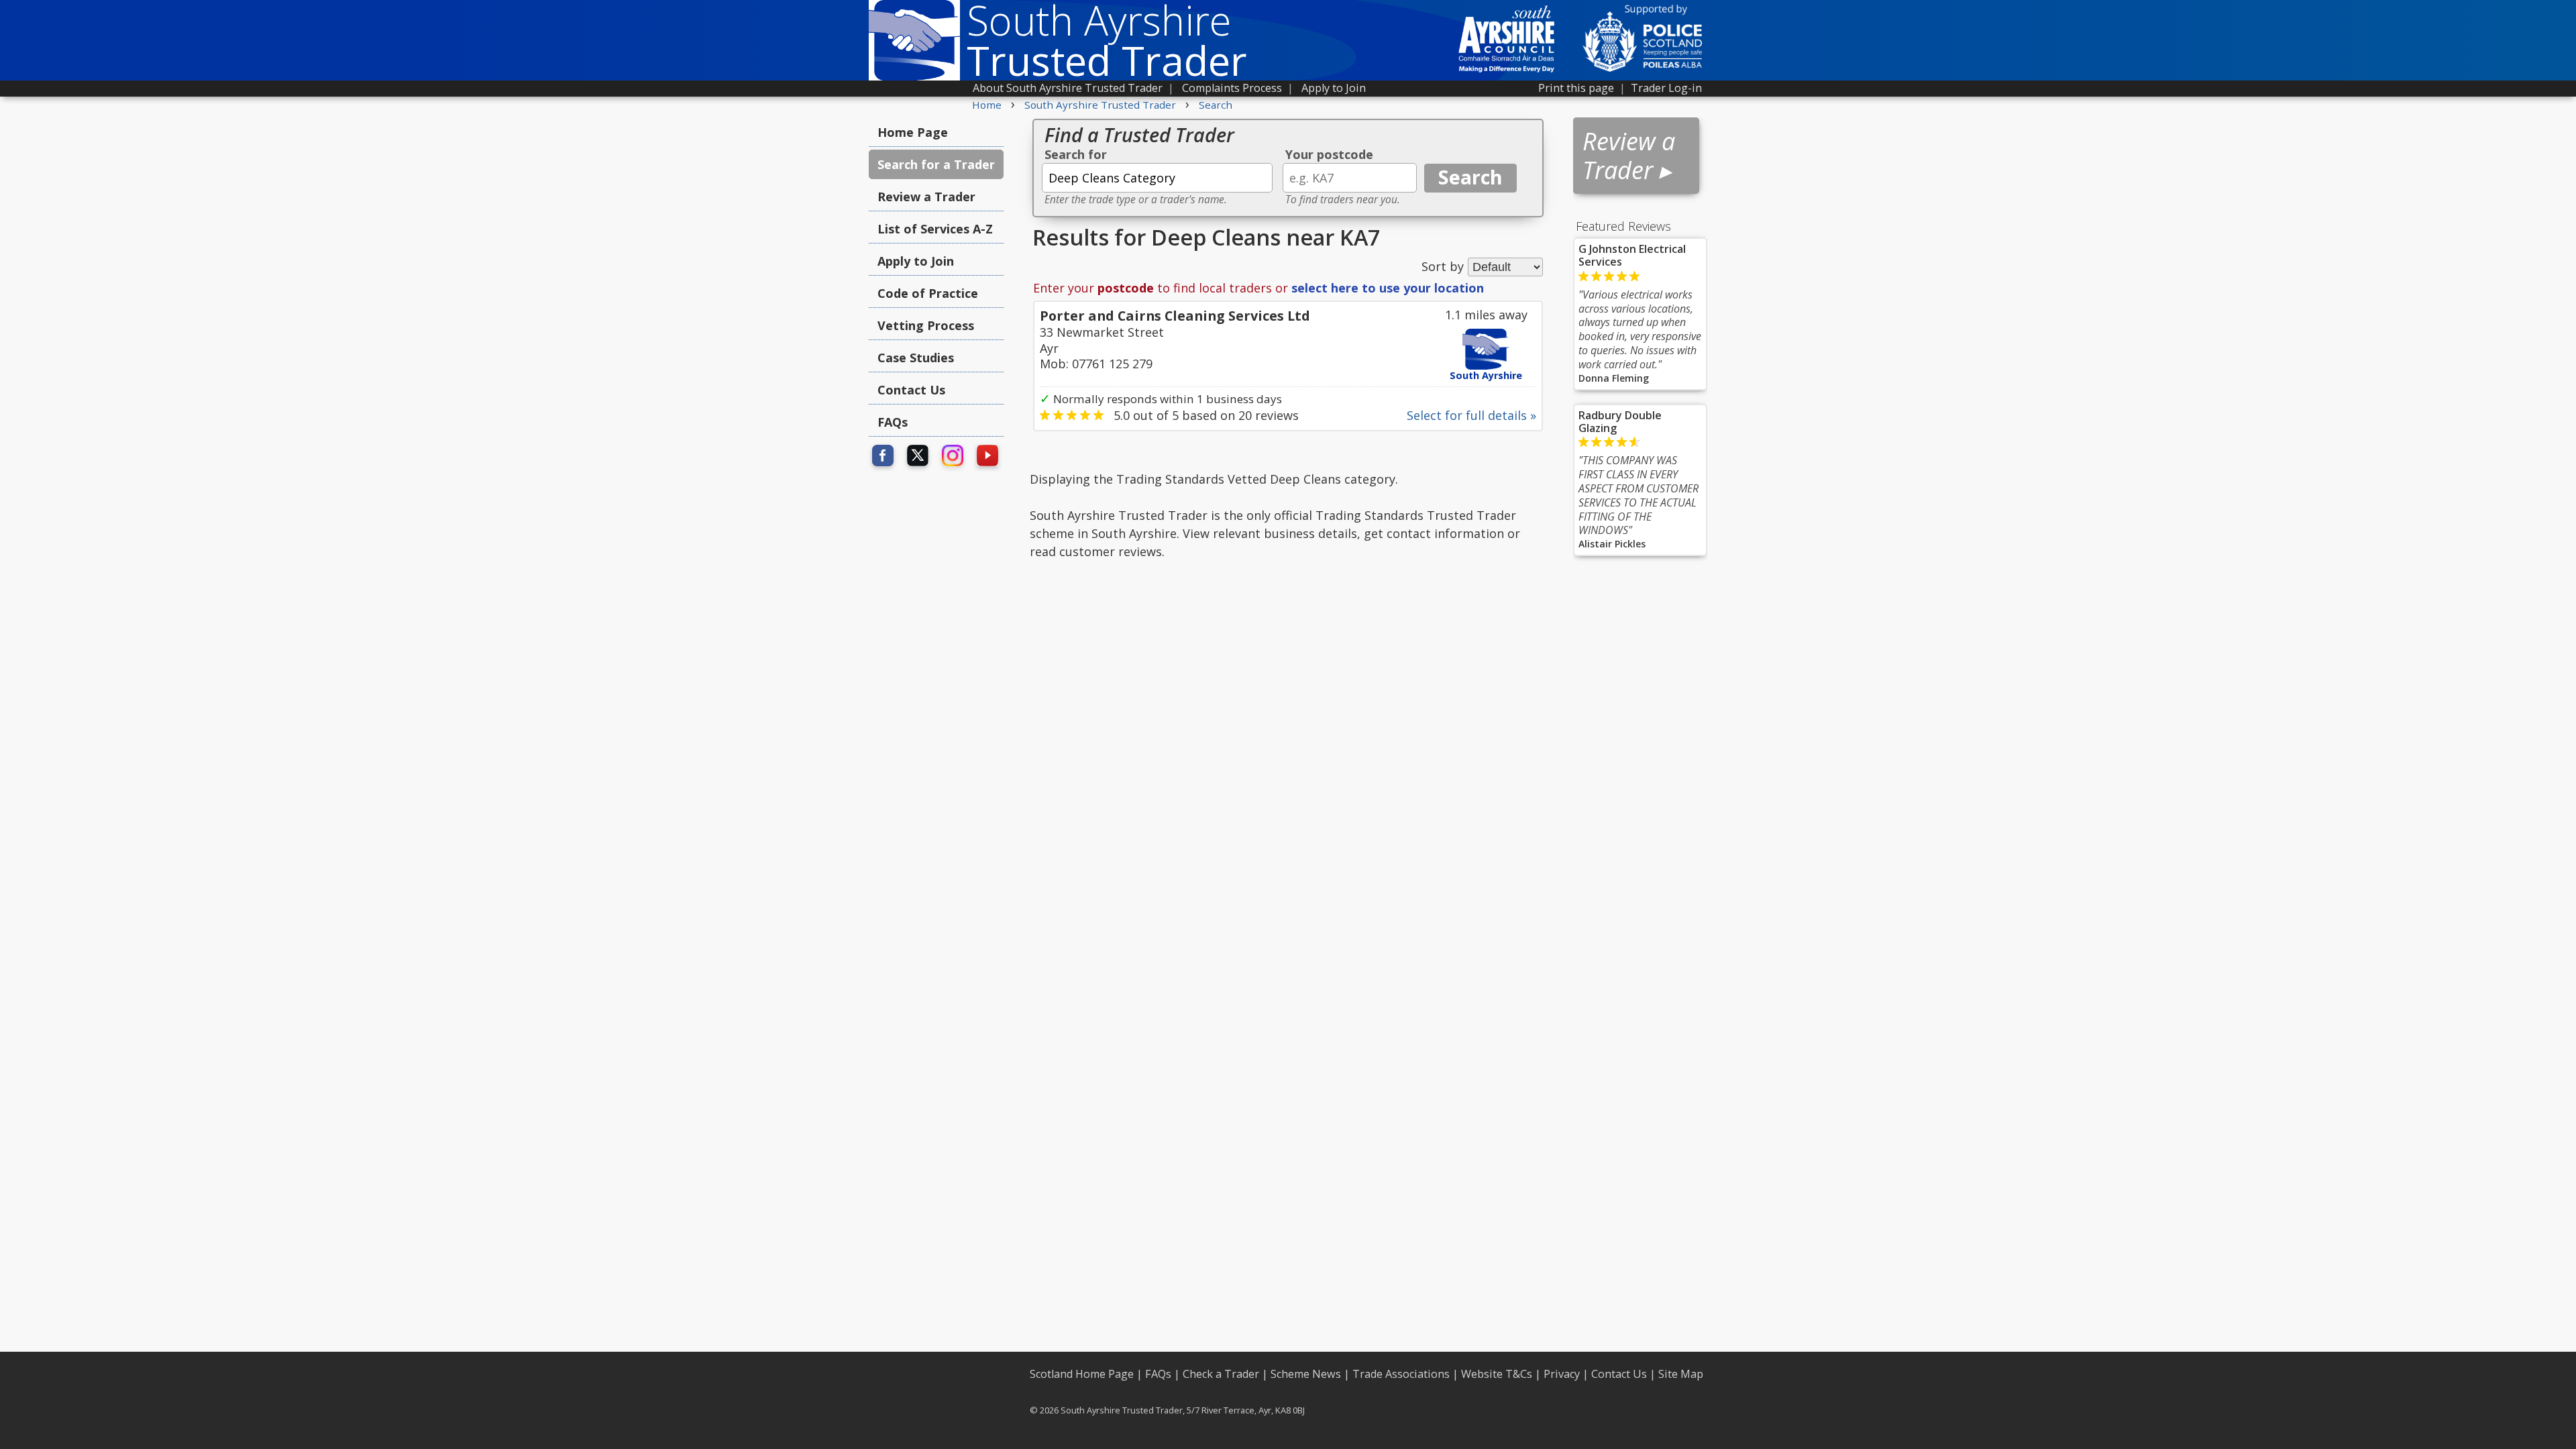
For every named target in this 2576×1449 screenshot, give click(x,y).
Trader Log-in (1666, 88)
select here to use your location (1388, 288)
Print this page (1576, 88)
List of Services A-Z (935, 229)
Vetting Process (926, 325)
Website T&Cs (1497, 1374)
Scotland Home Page (1082, 1374)
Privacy (1562, 1374)
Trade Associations (1401, 1374)
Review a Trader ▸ (1629, 156)
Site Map (1681, 1374)
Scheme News (1306, 1374)
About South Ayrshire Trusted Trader (1068, 88)
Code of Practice (928, 293)
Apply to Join (1334, 88)
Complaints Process (1232, 88)
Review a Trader (926, 197)
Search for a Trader (936, 164)
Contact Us (911, 390)
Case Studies (916, 358)
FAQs (893, 422)
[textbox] (1157, 178)
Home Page (913, 132)
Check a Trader (1221, 1374)
